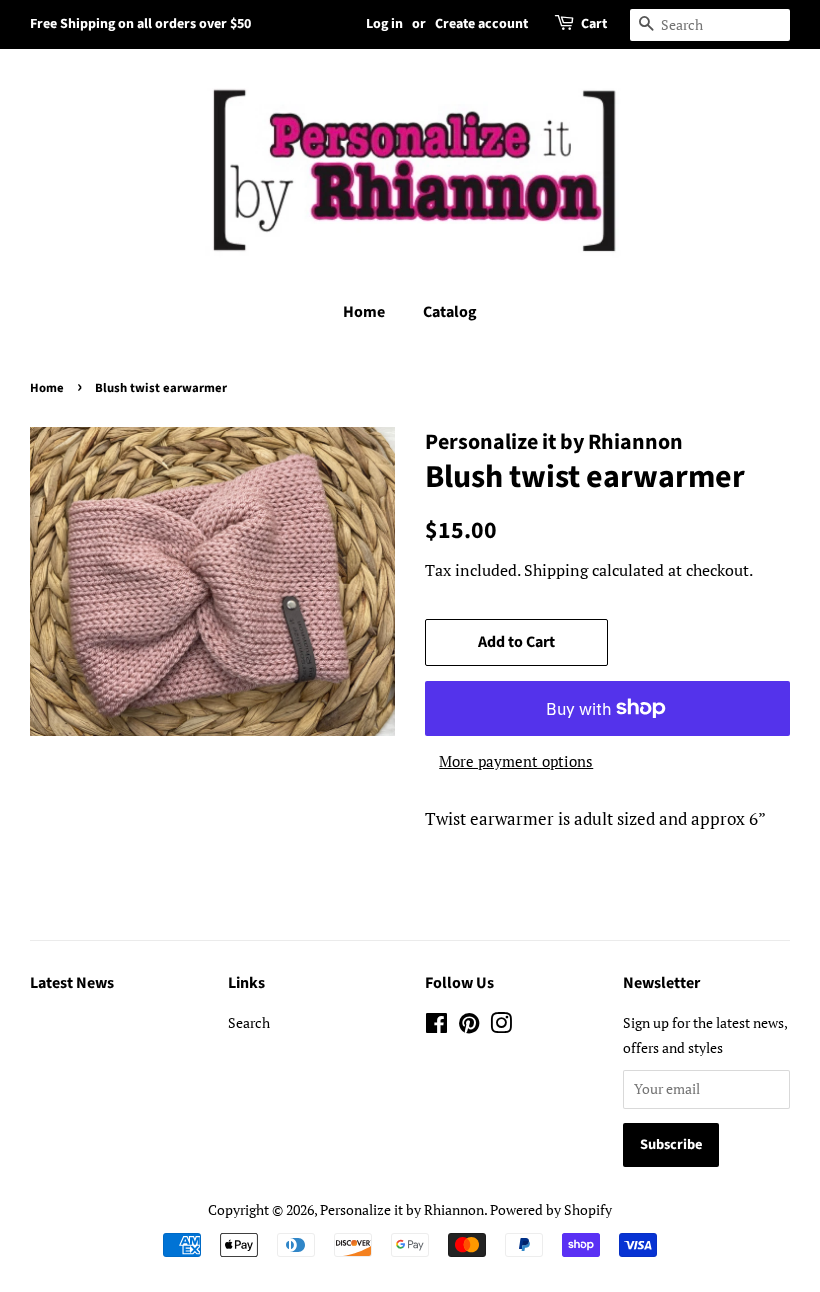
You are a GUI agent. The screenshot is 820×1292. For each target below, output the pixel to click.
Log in (384, 24)
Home (364, 312)
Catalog (450, 312)
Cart (594, 24)
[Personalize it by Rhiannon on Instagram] (501, 1026)
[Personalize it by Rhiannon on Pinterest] (469, 1026)
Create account (481, 24)
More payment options (516, 761)
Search (249, 1022)
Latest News (72, 983)
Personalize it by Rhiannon (402, 1209)
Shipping (556, 570)
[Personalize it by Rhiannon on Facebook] (436, 1026)
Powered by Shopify (551, 1209)
